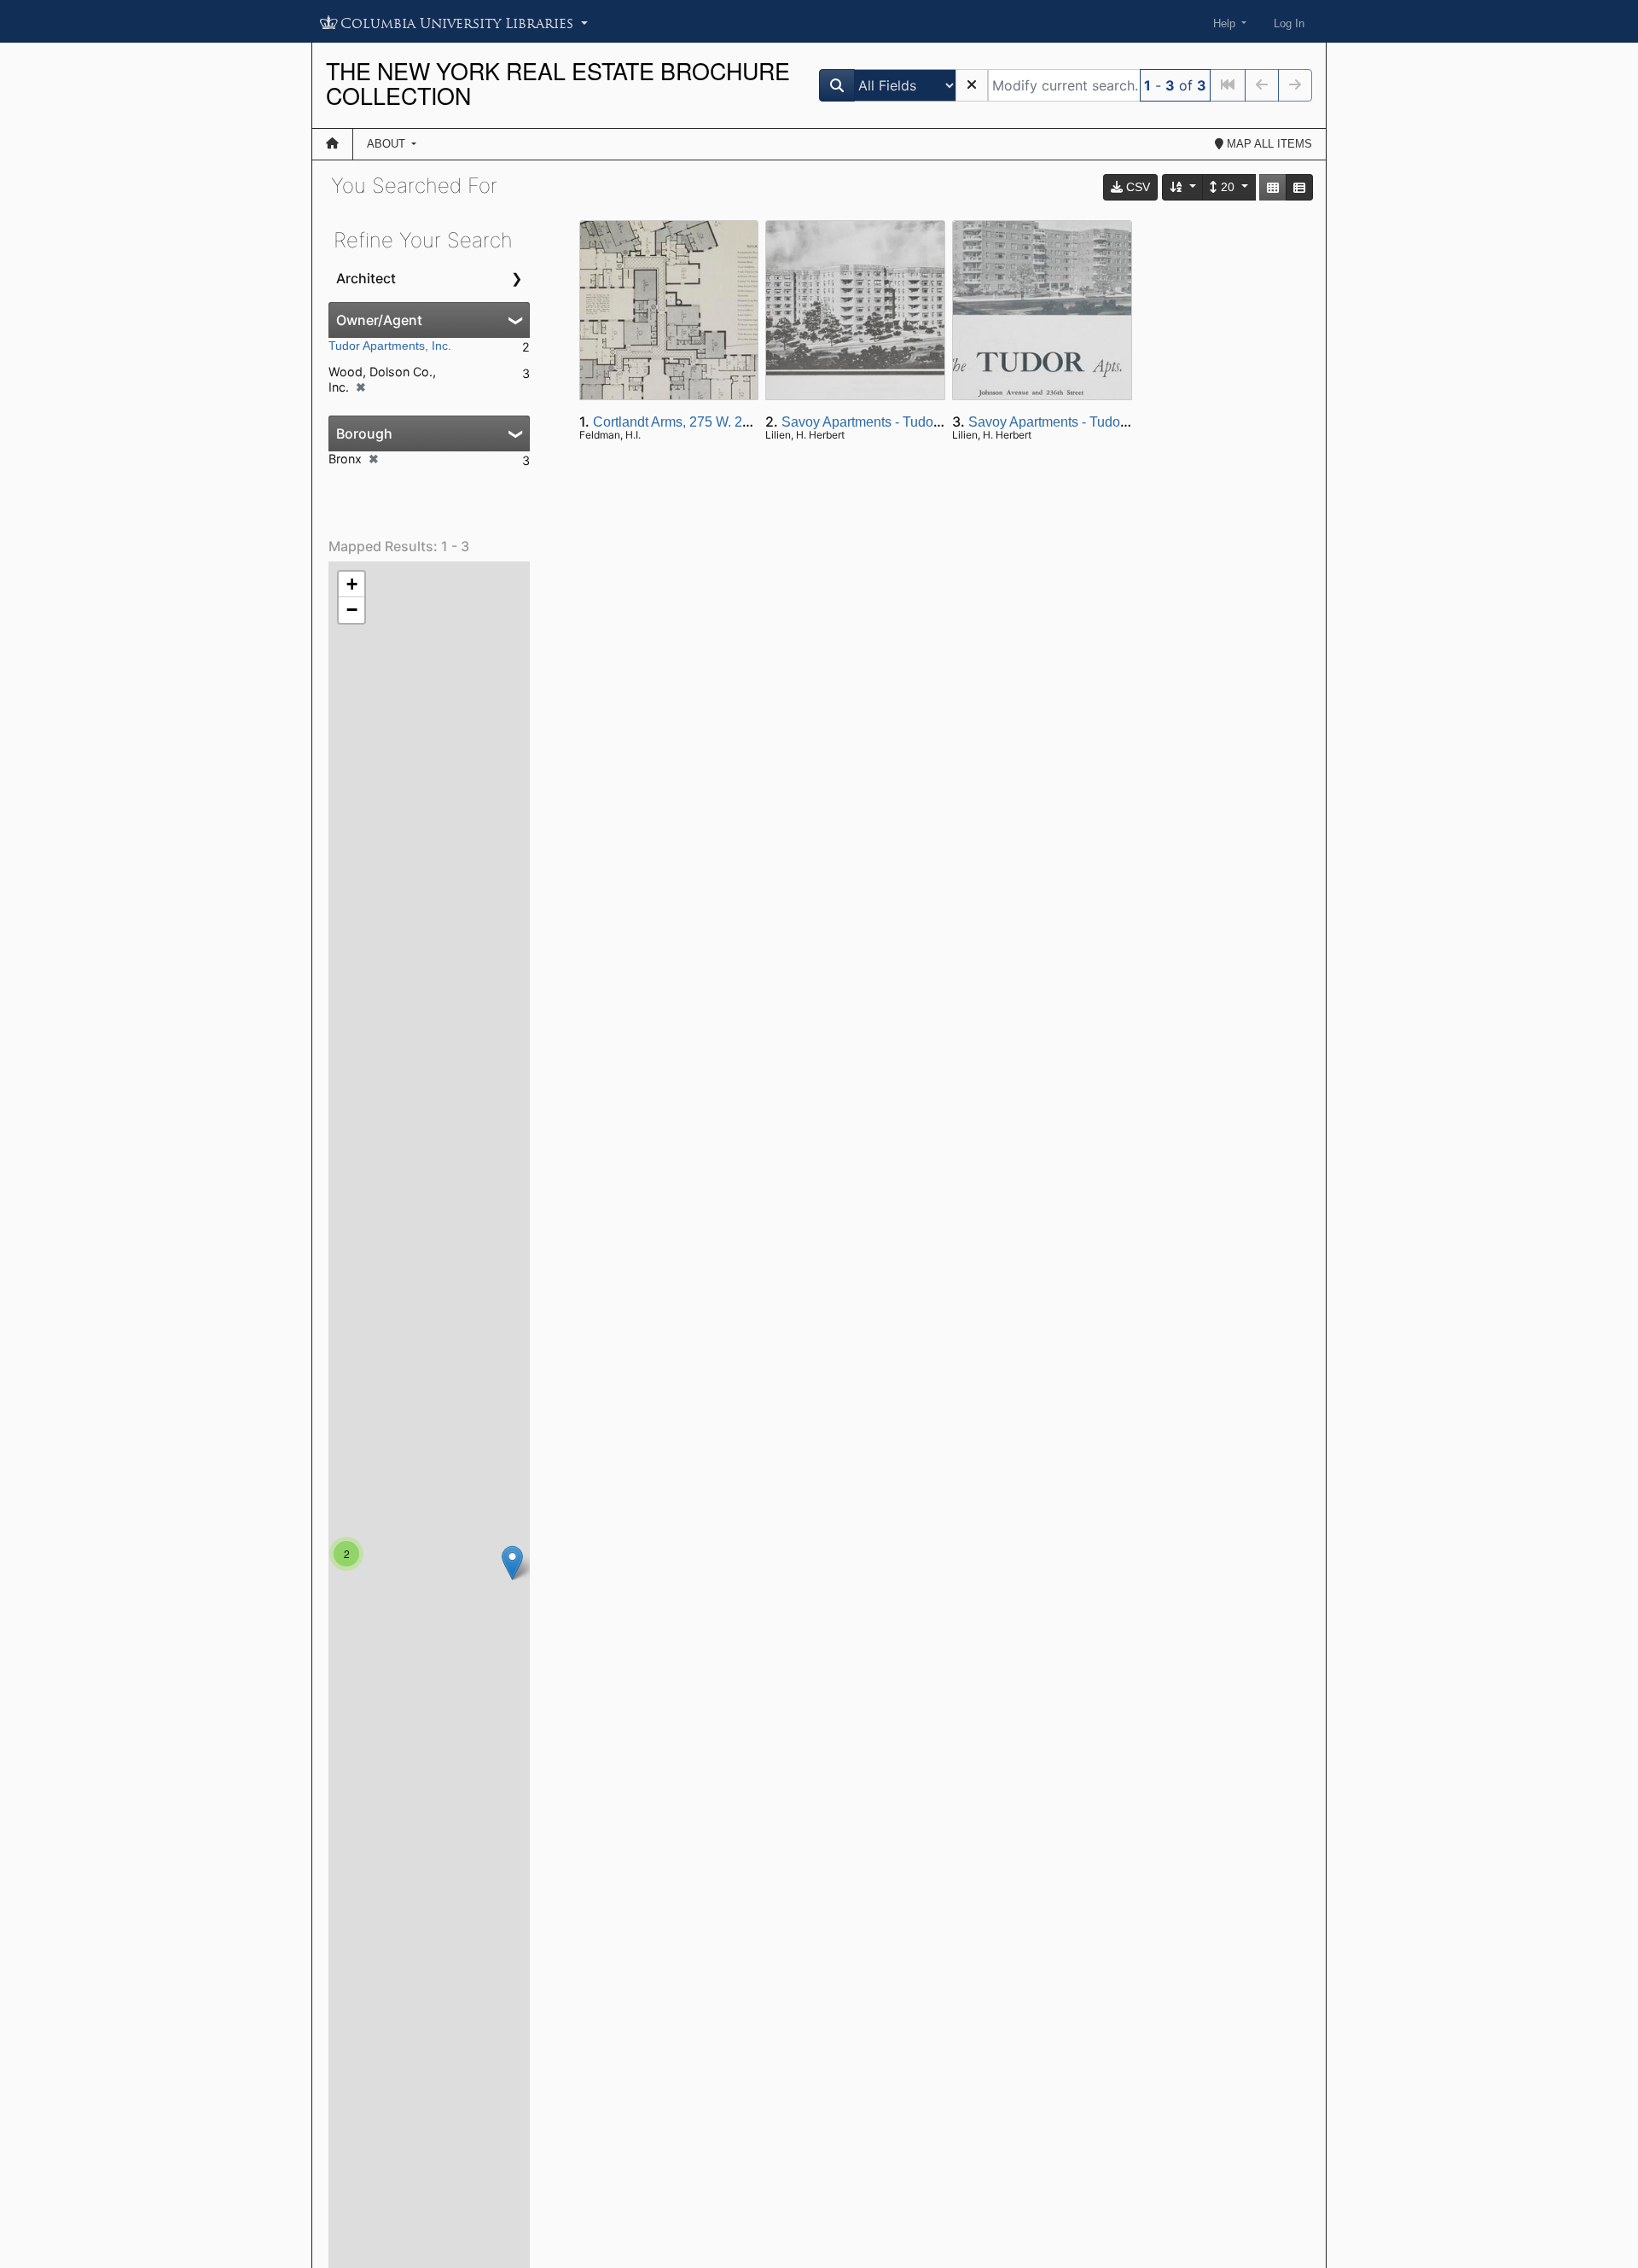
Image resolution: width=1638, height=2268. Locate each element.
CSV (1136, 187)
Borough (364, 433)
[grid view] (1273, 187)
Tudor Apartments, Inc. (390, 346)
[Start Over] (972, 85)
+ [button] (352, 584)
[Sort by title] (1183, 187)
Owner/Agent (379, 320)
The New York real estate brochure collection (558, 83)
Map (1268, 144)
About (388, 144)
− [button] (352, 610)
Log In (1289, 23)
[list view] (1299, 187)
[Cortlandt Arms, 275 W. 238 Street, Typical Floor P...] (512, 1563)
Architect (366, 278)
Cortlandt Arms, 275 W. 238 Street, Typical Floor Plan (753, 422)
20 (1228, 187)
